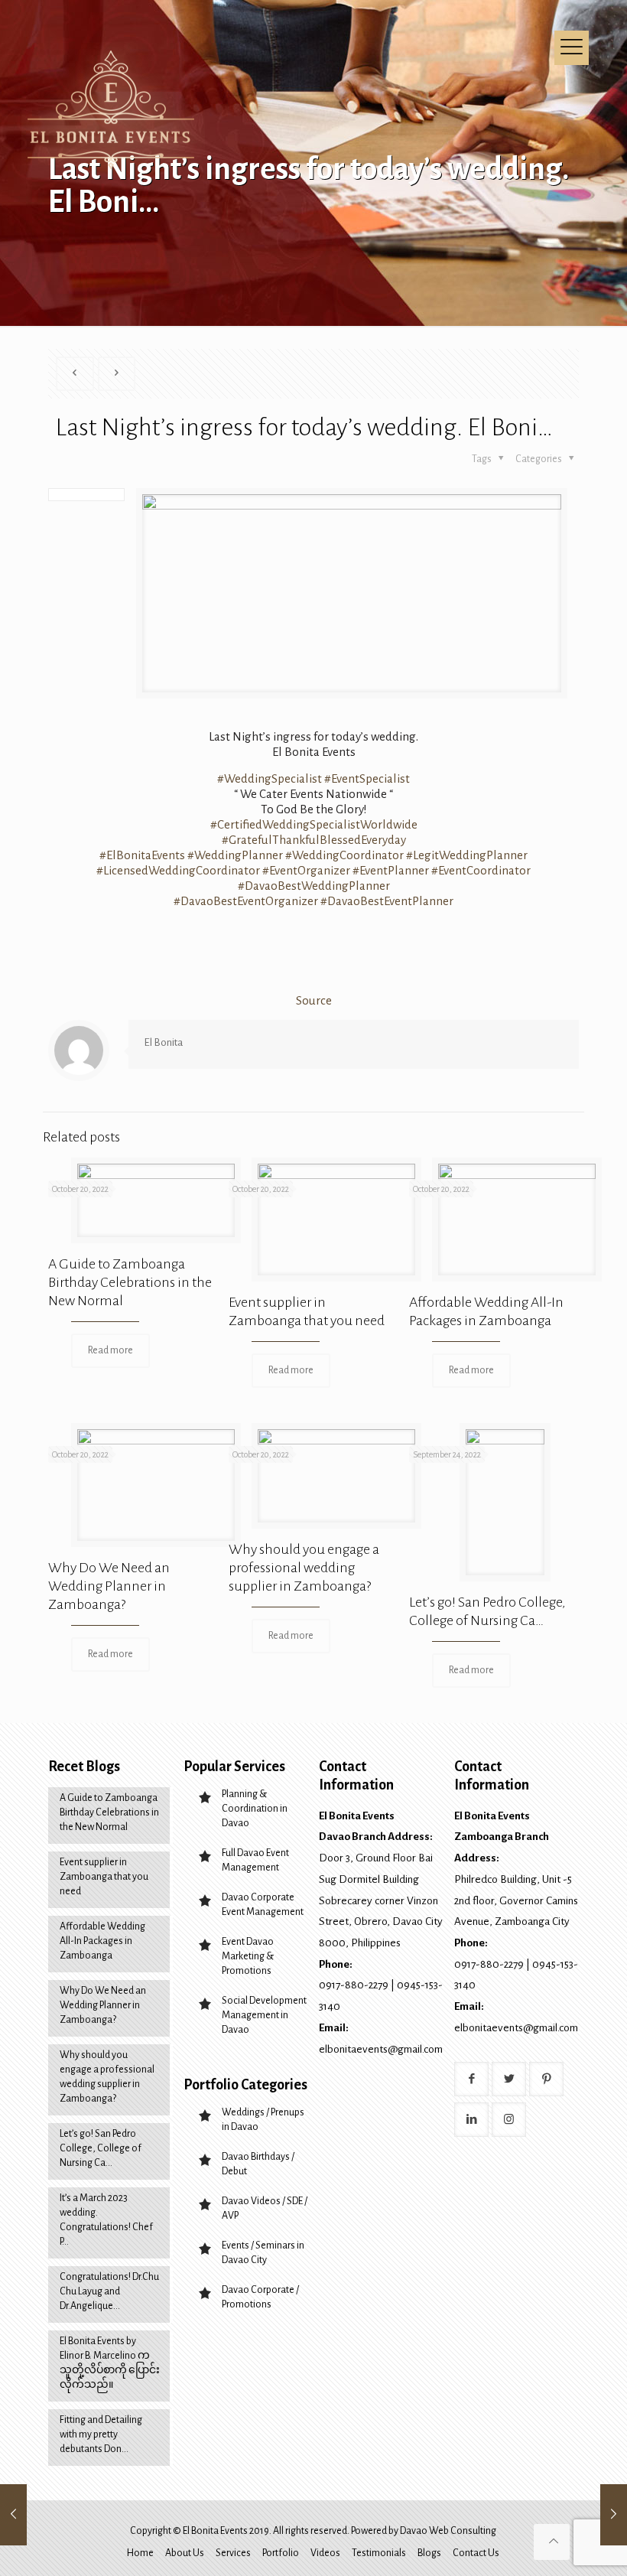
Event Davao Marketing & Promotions (248, 1956)
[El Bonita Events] (113, 111)
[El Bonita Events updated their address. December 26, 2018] (13, 2515)
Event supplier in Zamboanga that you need (104, 1877)
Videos (325, 2553)
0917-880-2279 (354, 1985)
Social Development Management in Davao (264, 2015)
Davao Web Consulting (448, 2531)
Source (314, 1000)
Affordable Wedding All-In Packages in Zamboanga (102, 1941)
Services (233, 2553)
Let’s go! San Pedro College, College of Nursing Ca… (101, 2148)
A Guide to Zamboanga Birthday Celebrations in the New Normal (130, 1282)
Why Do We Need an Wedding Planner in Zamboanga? (109, 1586)
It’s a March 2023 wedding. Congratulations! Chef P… (106, 2220)
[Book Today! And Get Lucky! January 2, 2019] (614, 2515)
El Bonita (163, 1042)
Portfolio (281, 2553)
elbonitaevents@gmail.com (381, 2049)
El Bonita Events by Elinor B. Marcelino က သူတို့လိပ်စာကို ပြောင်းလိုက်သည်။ (110, 2363)
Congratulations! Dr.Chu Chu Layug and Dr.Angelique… (109, 2291)
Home (140, 2553)
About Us (185, 2553)
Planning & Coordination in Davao (255, 1809)
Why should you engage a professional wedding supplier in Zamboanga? (304, 1568)
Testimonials (379, 2553)
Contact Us (476, 2553)
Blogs (429, 2553)
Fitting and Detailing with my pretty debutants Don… (101, 2434)
